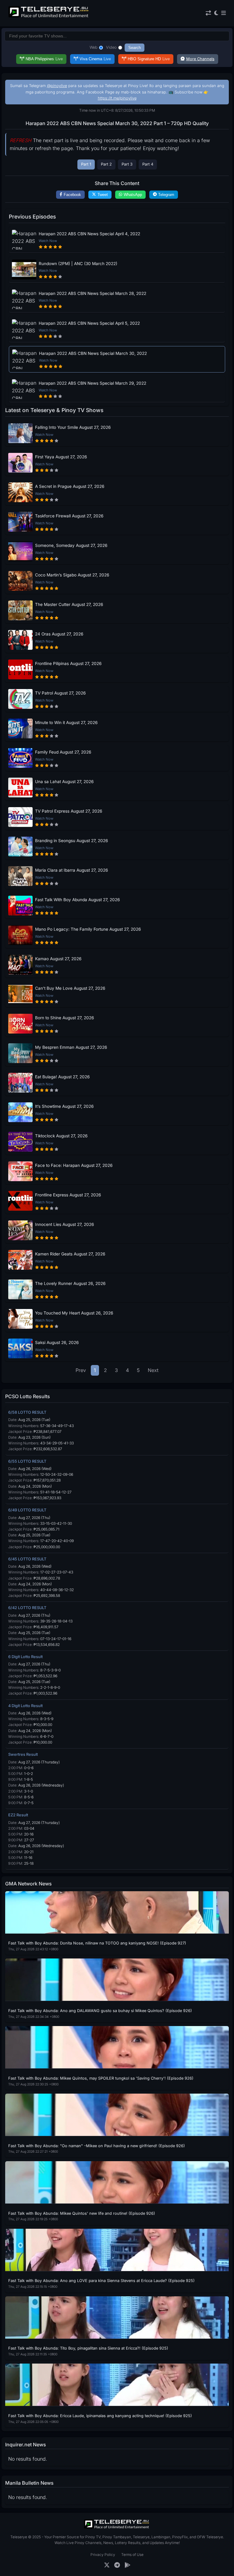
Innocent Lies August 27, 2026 (64, 1224)
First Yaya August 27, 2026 (61, 457)
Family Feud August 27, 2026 (63, 752)
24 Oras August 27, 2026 (59, 634)
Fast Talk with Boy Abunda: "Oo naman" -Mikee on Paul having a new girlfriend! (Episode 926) (97, 2146)
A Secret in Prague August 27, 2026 (70, 486)
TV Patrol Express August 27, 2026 (69, 811)
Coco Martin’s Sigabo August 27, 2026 (72, 575)
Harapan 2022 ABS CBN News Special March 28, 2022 (92, 293)
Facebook (72, 195)
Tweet (103, 195)
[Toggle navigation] (223, 13)
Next (153, 1370)
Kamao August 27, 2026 (58, 959)
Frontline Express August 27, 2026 (68, 1195)
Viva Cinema (95, 59)
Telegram (166, 195)
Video (111, 47)
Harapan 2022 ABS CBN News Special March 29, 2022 (92, 383)
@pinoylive (57, 86)
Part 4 (148, 164)
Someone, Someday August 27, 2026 (71, 545)
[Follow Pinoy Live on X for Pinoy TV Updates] (107, 2565)
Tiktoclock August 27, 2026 (61, 1136)
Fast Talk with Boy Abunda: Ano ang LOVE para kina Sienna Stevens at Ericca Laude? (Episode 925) (101, 2281)
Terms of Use (132, 2555)
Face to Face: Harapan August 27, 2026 (74, 1165)
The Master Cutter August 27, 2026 (69, 604)
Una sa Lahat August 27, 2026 (64, 782)
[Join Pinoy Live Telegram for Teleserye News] (117, 2565)
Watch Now (48, 241)
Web (94, 47)
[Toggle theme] (216, 13)
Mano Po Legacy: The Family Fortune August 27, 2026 (88, 929)
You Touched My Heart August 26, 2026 (74, 1313)
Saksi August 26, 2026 (57, 1342)
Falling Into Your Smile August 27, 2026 (73, 427)
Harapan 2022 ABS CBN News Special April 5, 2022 (89, 323)
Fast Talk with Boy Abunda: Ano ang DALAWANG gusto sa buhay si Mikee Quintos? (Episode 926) (100, 2011)
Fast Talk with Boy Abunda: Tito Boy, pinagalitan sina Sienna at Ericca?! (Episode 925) (88, 2348)
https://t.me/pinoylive (117, 98)
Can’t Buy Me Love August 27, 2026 (70, 988)
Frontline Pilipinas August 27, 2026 (68, 663)
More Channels (200, 59)
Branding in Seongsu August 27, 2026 (71, 841)
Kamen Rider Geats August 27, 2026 (70, 1254)
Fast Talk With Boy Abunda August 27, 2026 (77, 900)
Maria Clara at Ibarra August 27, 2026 (71, 870)
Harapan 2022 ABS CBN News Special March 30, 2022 (93, 353)
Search (135, 48)
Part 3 (127, 164)
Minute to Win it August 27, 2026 (66, 723)
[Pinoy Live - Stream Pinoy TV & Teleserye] (49, 17)
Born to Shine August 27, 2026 (64, 1018)
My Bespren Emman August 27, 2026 (71, 1047)
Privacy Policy (103, 2555)
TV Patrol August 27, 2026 (60, 693)
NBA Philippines (44, 59)
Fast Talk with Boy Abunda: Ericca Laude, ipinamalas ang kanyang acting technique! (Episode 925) (100, 2416)
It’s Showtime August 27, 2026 (64, 1106)
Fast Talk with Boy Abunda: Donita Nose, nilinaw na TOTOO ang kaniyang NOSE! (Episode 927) (97, 1943)
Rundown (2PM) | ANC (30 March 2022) (78, 264)
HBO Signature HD (149, 59)
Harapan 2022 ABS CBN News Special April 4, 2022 (89, 234)
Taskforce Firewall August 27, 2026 (69, 516)
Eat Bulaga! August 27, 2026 (62, 1077)
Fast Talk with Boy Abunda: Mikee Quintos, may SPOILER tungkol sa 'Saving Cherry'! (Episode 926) (101, 2078)
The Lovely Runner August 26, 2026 (70, 1283)
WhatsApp (133, 195)
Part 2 (106, 164)
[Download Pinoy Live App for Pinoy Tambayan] (128, 2565)
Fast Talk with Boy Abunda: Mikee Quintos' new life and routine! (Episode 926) (82, 2213)
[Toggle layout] (208, 13)
